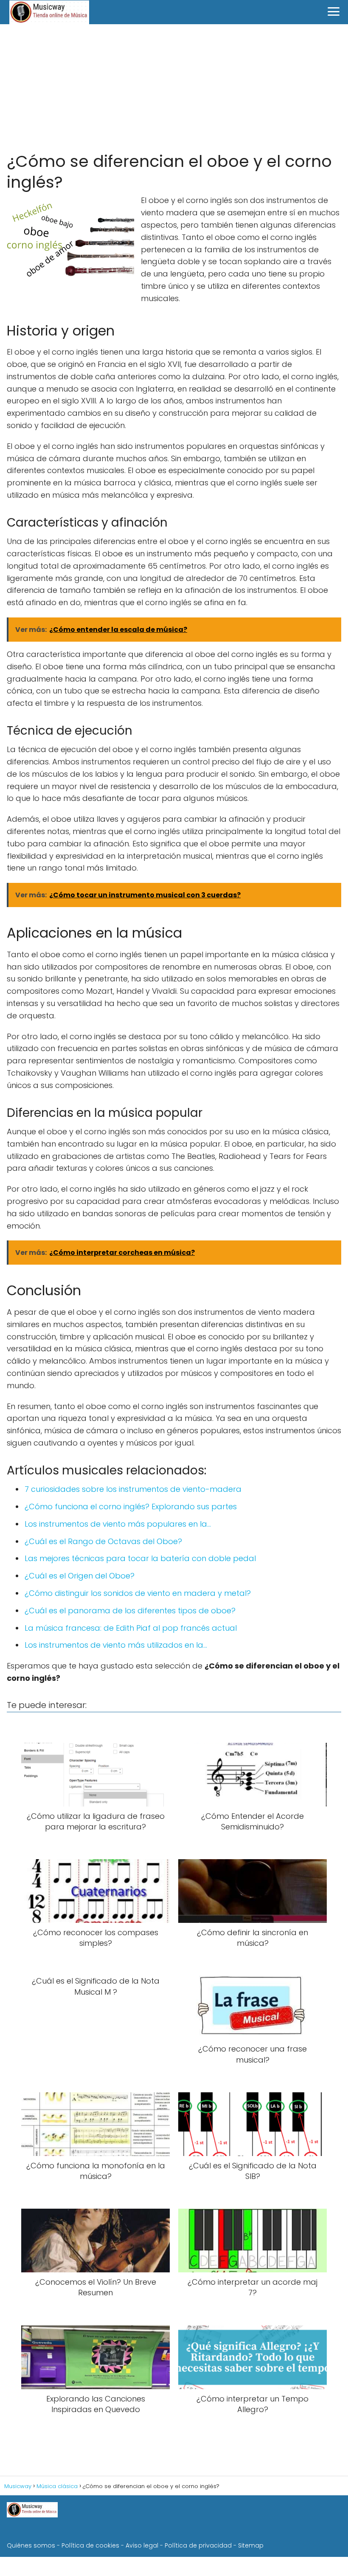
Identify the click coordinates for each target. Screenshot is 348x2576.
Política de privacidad (198, 2545)
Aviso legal (142, 2545)
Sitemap (251, 2545)
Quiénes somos (31, 2545)
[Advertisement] (174, 88)
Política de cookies (90, 2545)
